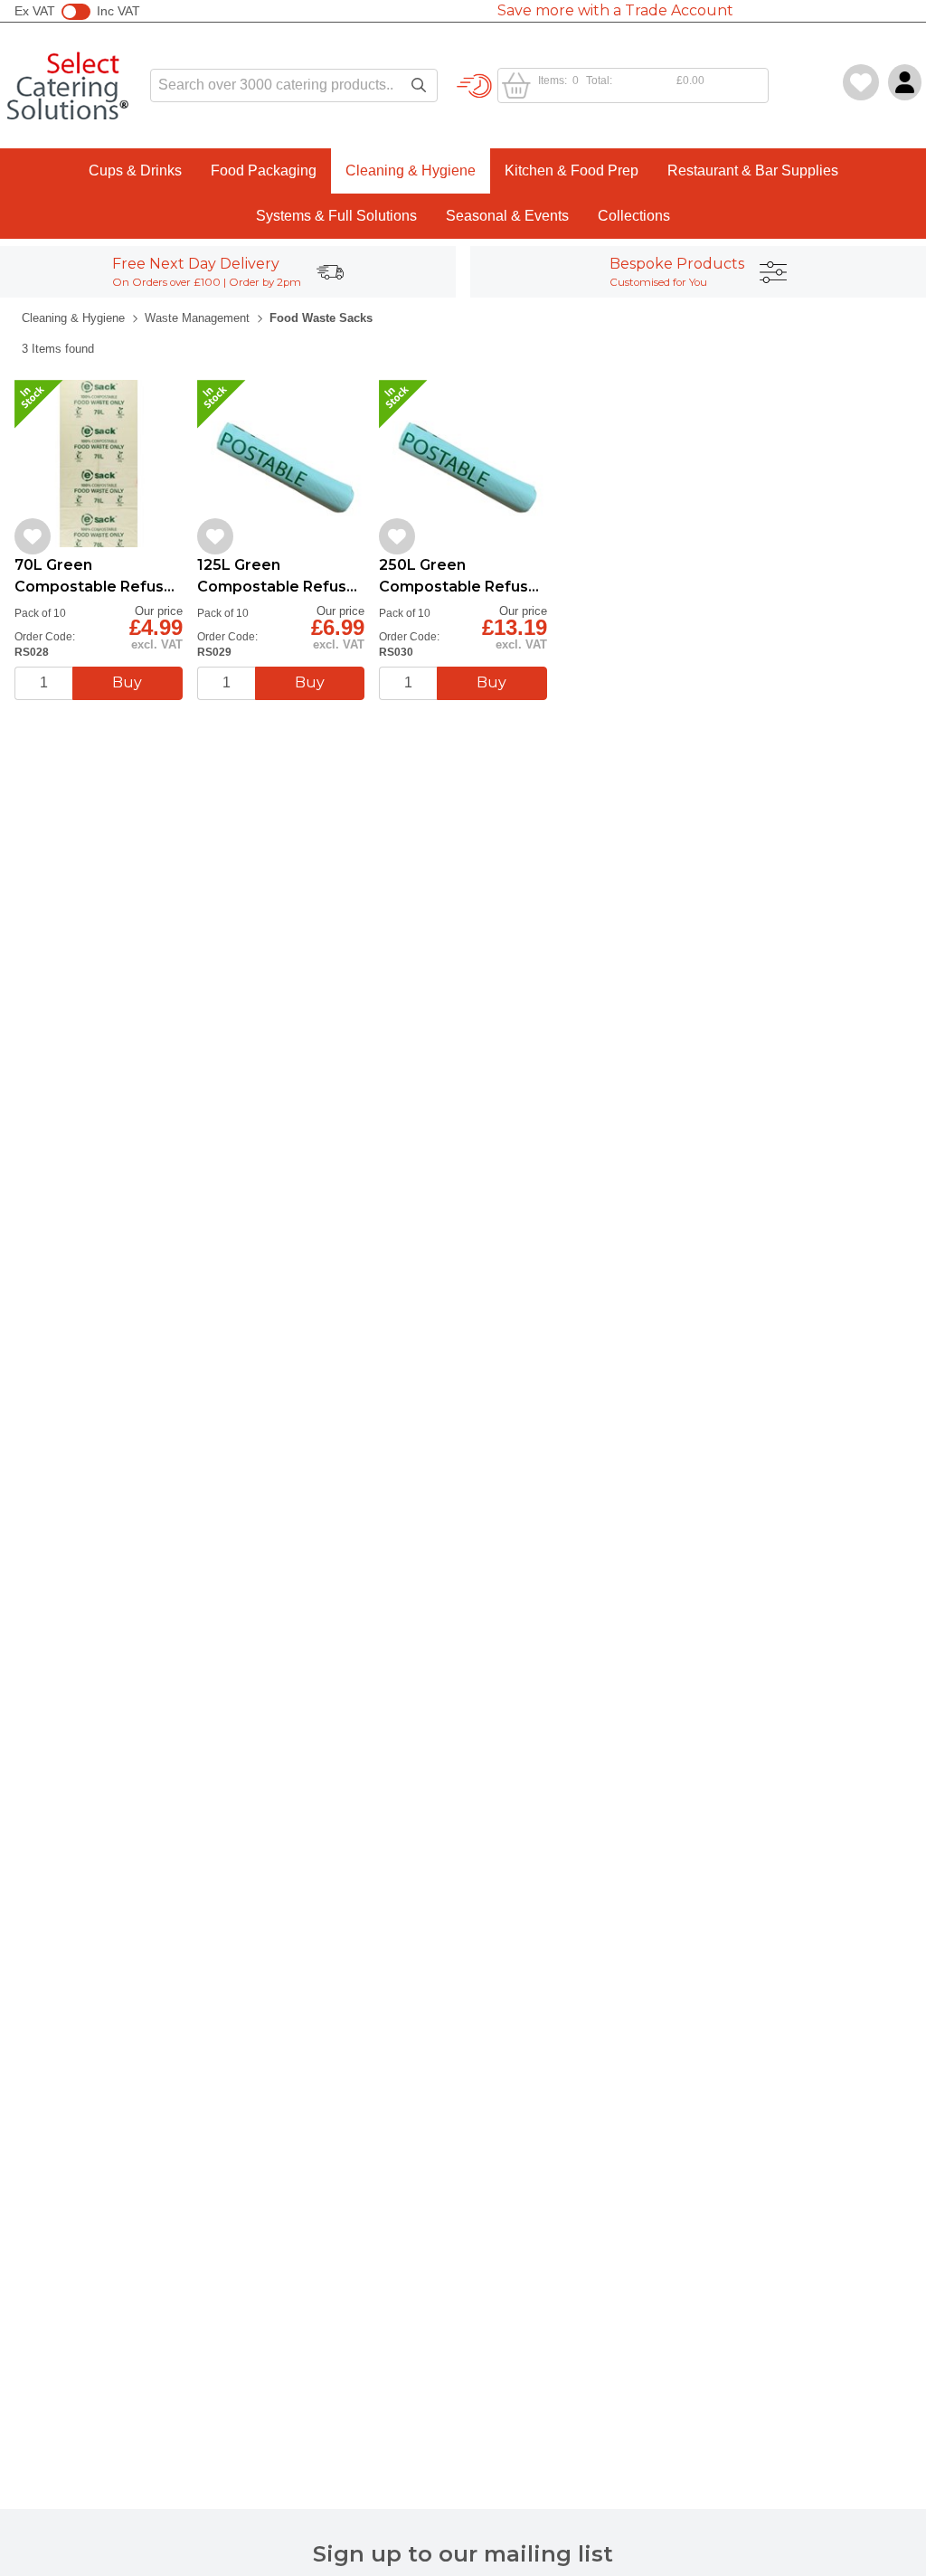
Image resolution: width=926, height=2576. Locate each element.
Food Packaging (264, 170)
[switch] (76, 12)
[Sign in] (905, 82)
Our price (159, 611)
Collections (634, 216)
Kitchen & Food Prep (572, 170)
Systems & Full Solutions (336, 216)
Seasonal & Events (507, 216)
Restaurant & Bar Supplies (753, 170)
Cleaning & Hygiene (411, 170)
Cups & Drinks (135, 170)
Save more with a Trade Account (615, 10)
